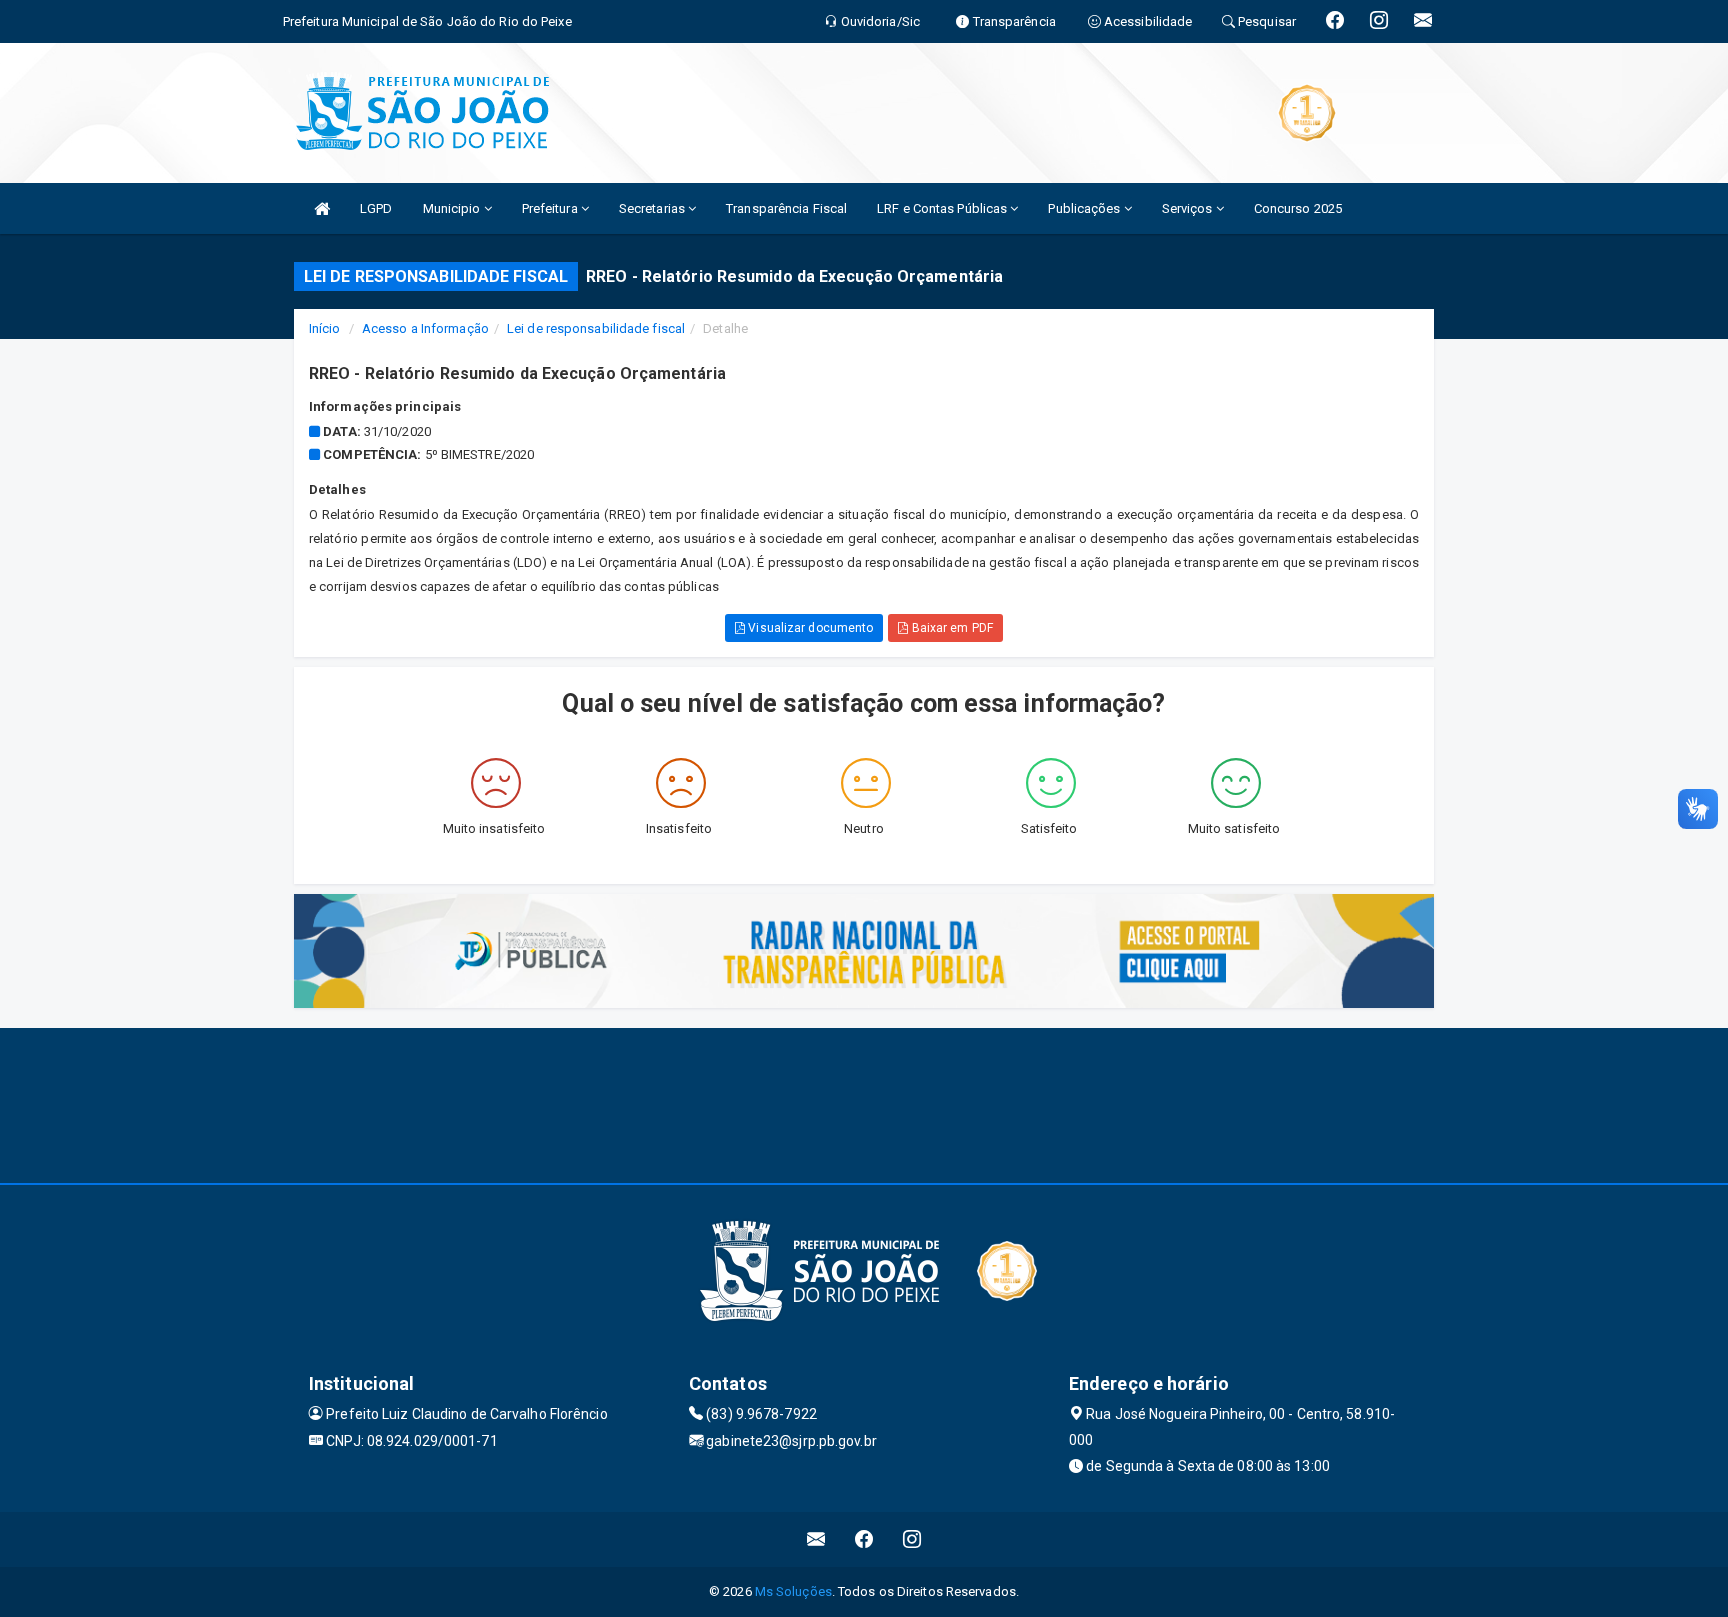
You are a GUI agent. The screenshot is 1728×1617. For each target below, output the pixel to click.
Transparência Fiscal (786, 208)
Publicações (1085, 208)
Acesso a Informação (425, 328)
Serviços (1189, 208)
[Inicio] (322, 208)
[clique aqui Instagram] (912, 1539)
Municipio (453, 208)
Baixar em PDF (950, 628)
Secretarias (653, 208)
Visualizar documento (809, 628)
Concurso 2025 (1298, 208)
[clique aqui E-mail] (816, 1539)
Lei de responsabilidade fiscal (596, 328)
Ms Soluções (793, 1591)
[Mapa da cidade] (864, 1103)
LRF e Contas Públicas (943, 208)
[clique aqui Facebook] (864, 1539)
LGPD (376, 208)
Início (325, 328)
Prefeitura (551, 208)
